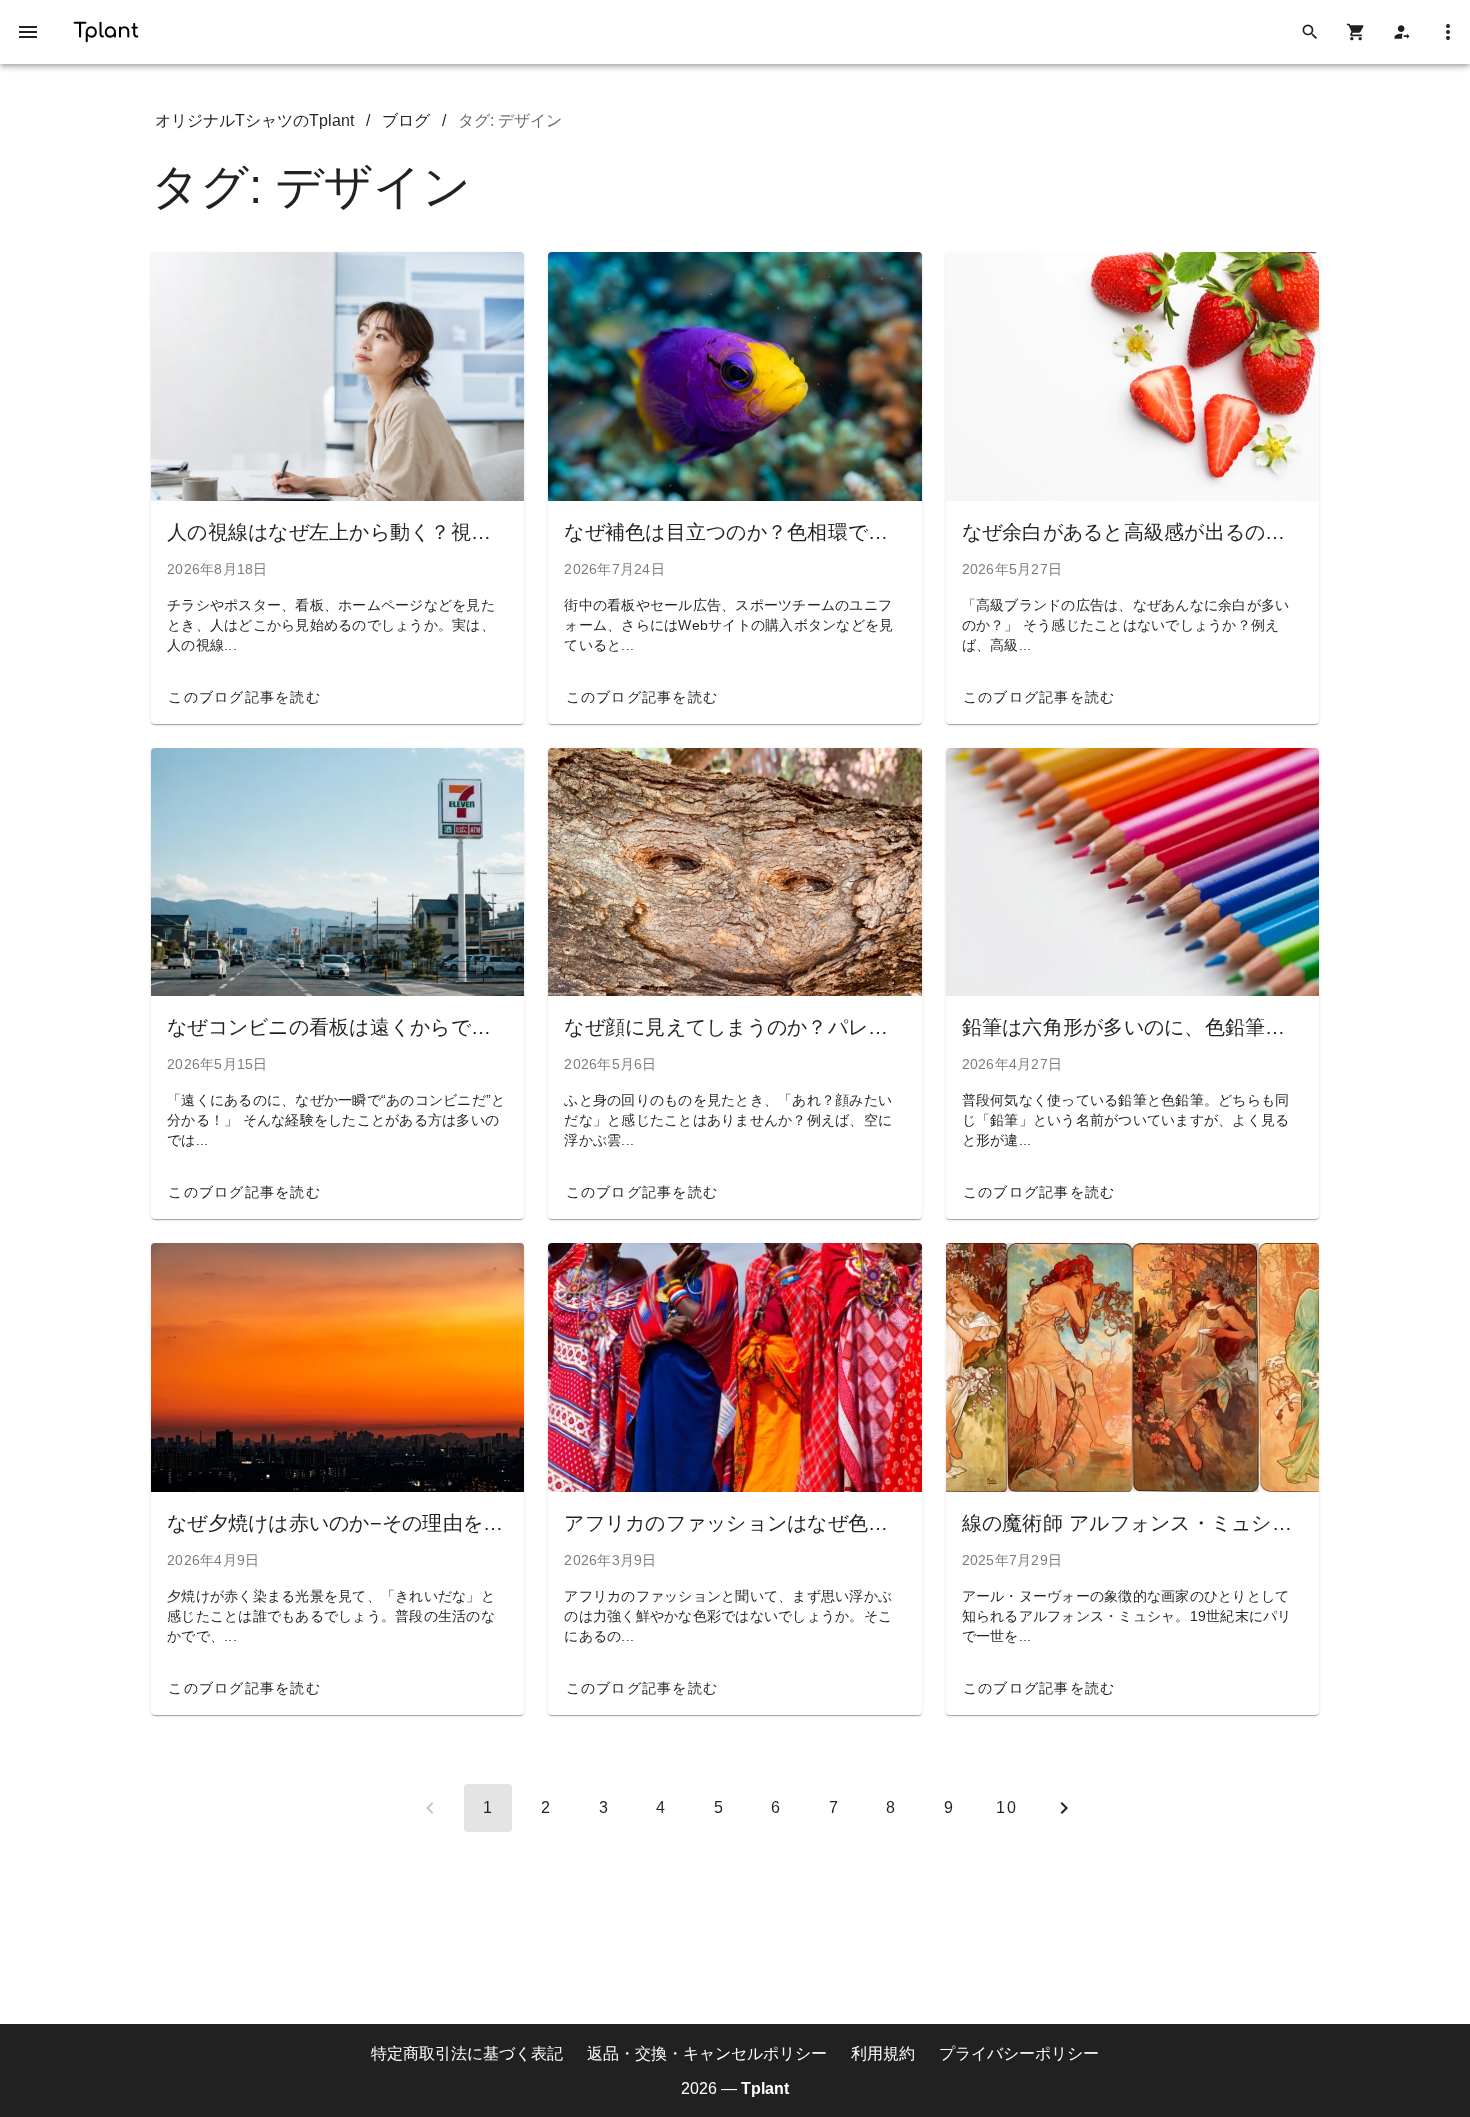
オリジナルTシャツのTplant (254, 120)
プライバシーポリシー (1019, 2053)
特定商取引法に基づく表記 (467, 2053)
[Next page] (1064, 1808)
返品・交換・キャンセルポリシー (707, 2053)
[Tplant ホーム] (106, 28)
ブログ (406, 120)
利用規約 (883, 2053)
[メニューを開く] (28, 32)
